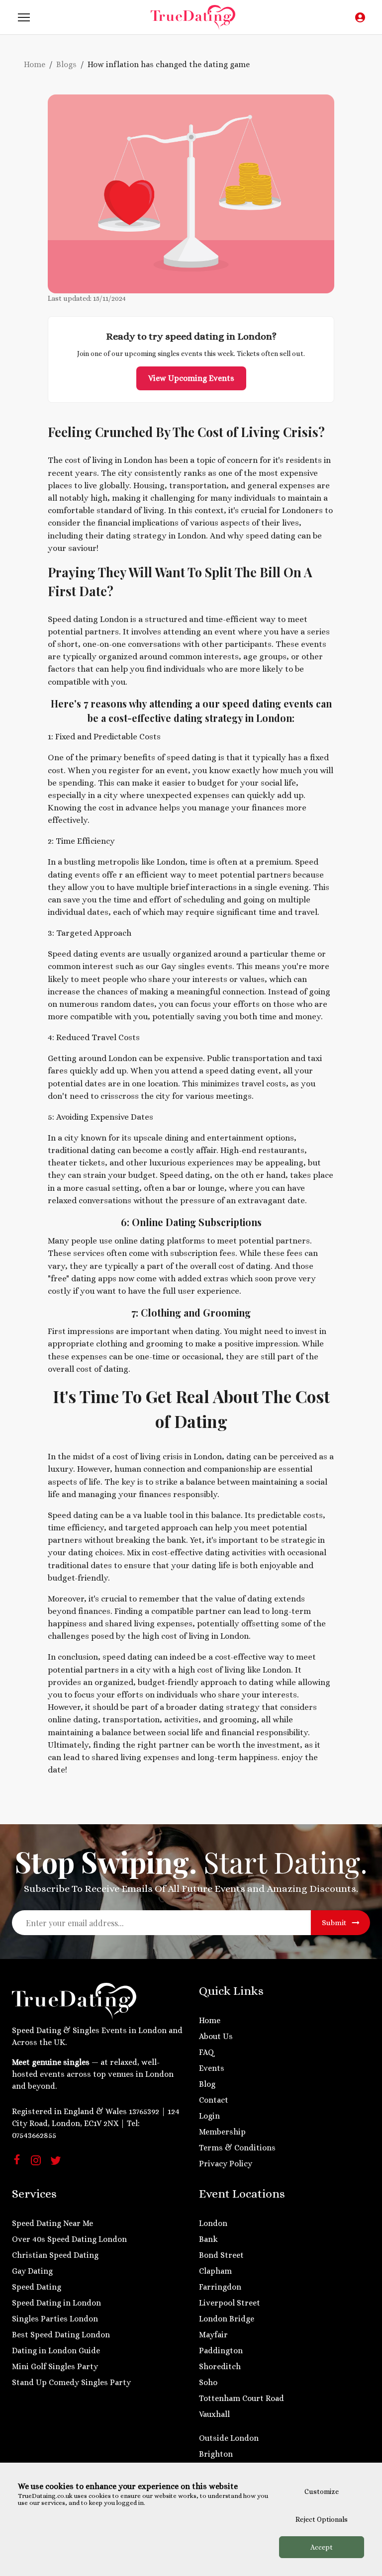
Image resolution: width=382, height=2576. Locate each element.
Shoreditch (220, 2366)
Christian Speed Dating (55, 2255)
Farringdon (220, 2287)
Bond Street (221, 2255)
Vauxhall (214, 2414)
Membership (222, 2132)
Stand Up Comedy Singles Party (71, 2382)
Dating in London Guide (56, 2351)
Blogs (66, 64)
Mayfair (213, 2335)
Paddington (221, 2351)
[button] (24, 17)
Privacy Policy (226, 2164)
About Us (216, 2036)
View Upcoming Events (191, 378)
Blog (207, 2084)
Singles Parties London (55, 2319)
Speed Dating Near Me (52, 2223)
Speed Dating (37, 2287)
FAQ (207, 2052)
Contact (214, 2100)
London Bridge (227, 2319)
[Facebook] (17, 2162)
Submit (334, 1923)
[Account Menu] (360, 17)
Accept (322, 2547)
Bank (208, 2239)
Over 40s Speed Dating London (69, 2239)
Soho (208, 2382)
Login (209, 2116)
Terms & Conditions (237, 2148)
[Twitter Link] (56, 2164)
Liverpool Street (230, 2303)
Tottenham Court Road (241, 2398)
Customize (322, 2491)
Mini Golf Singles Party (55, 2366)
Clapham (215, 2271)
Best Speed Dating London (61, 2335)
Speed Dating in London (56, 2303)
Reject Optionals (322, 2519)
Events (212, 2068)
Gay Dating (32, 2271)
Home (35, 64)
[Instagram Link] (36, 2164)
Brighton (216, 2454)
